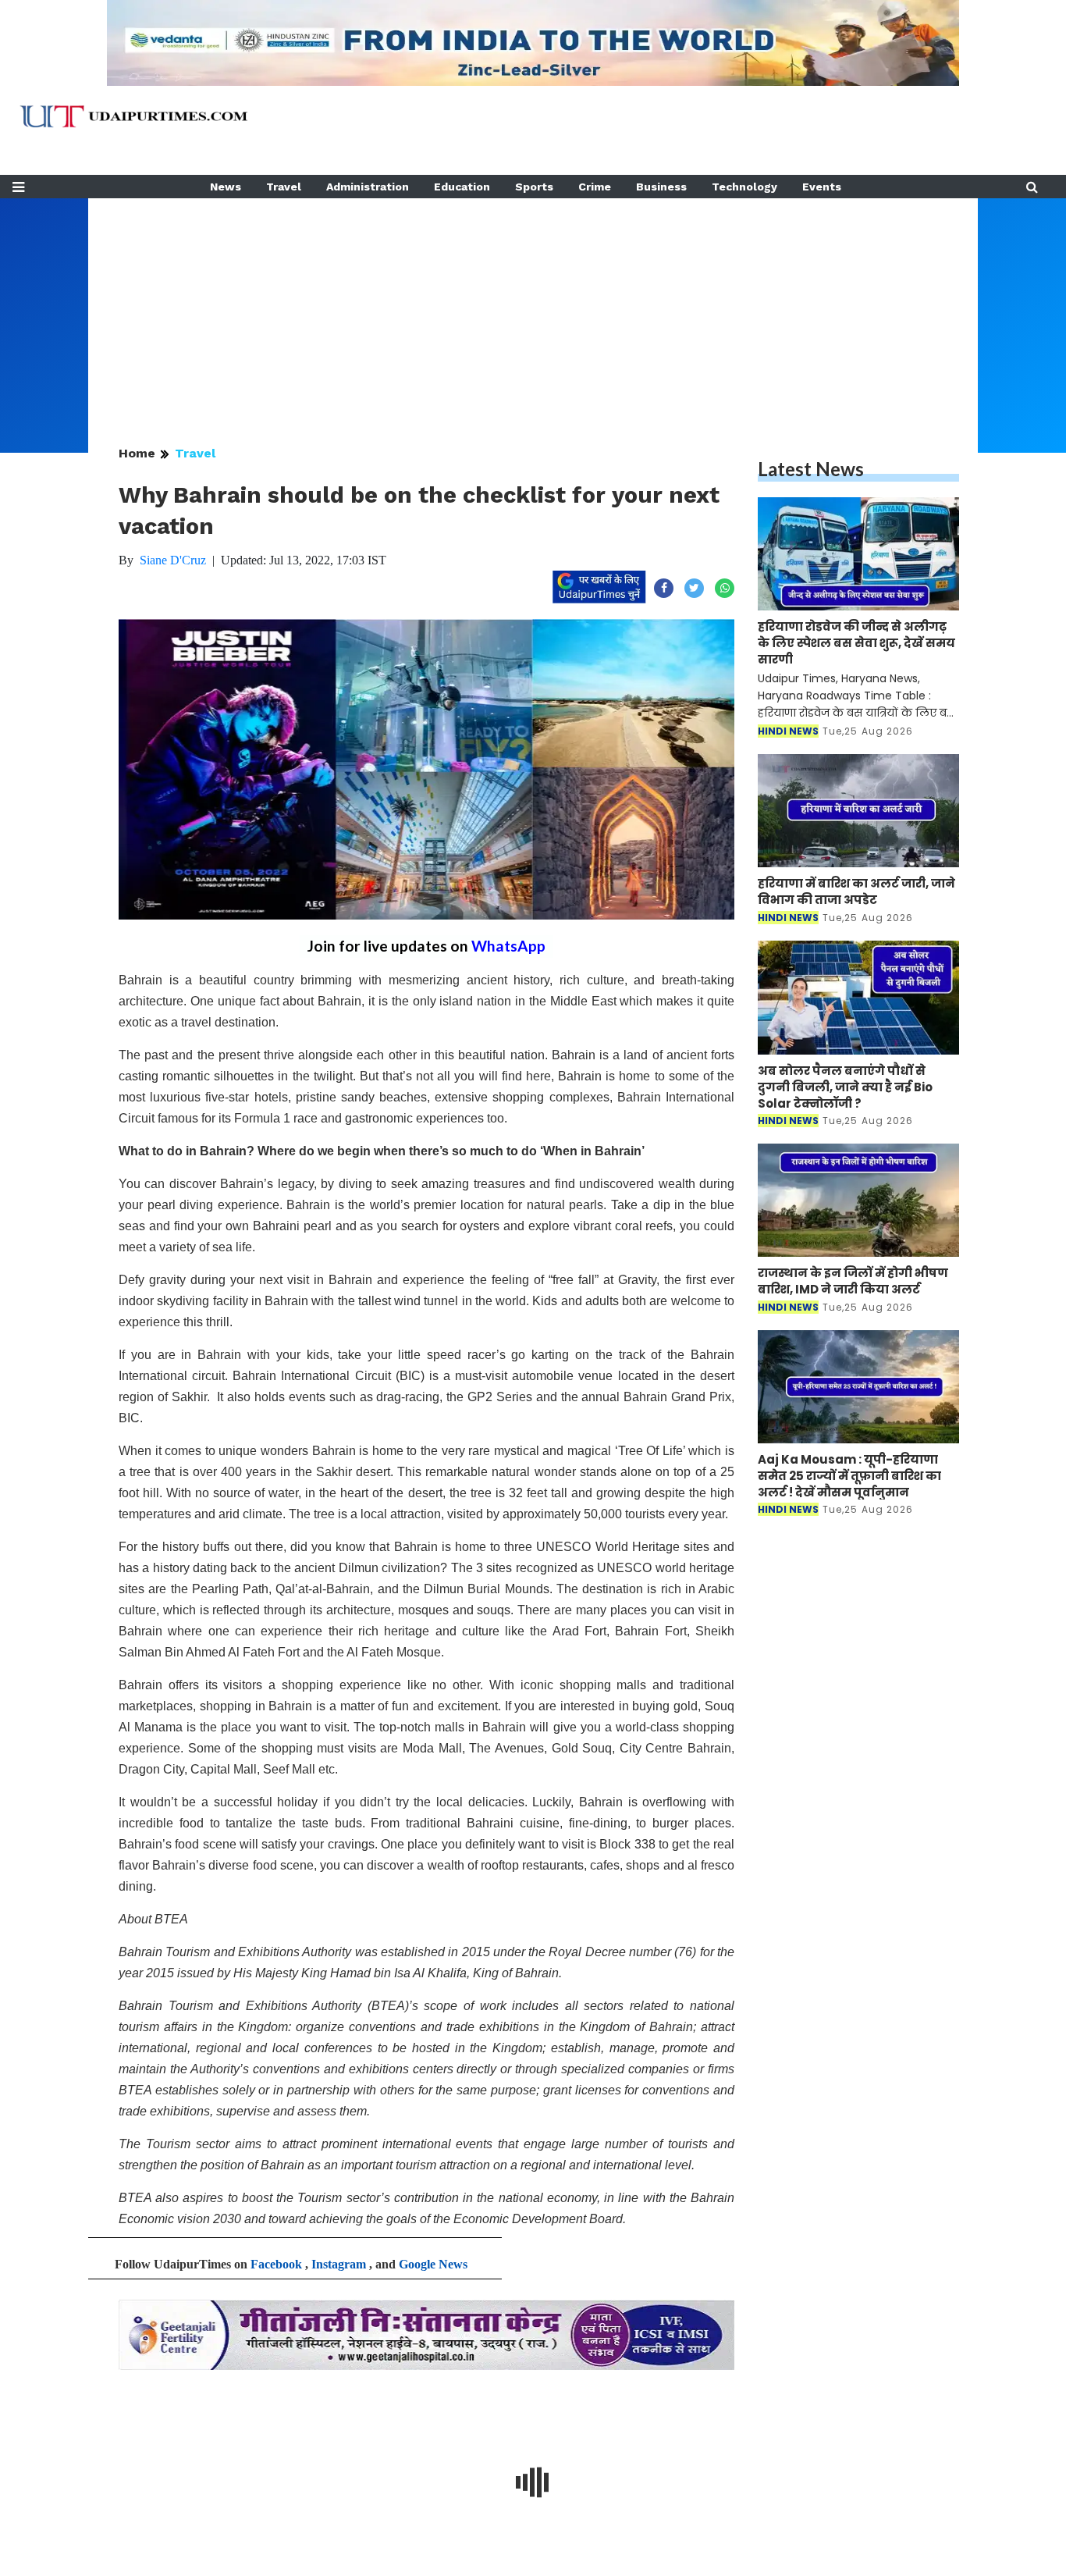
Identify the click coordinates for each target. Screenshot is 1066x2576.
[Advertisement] (533, 308)
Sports (534, 187)
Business (661, 187)
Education (462, 187)
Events (822, 187)
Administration (368, 187)
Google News (433, 2264)
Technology (744, 187)
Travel (284, 187)
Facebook (276, 2264)
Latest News (811, 469)
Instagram (339, 2264)
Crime (595, 187)
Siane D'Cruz (173, 560)
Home (137, 453)
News (226, 187)
